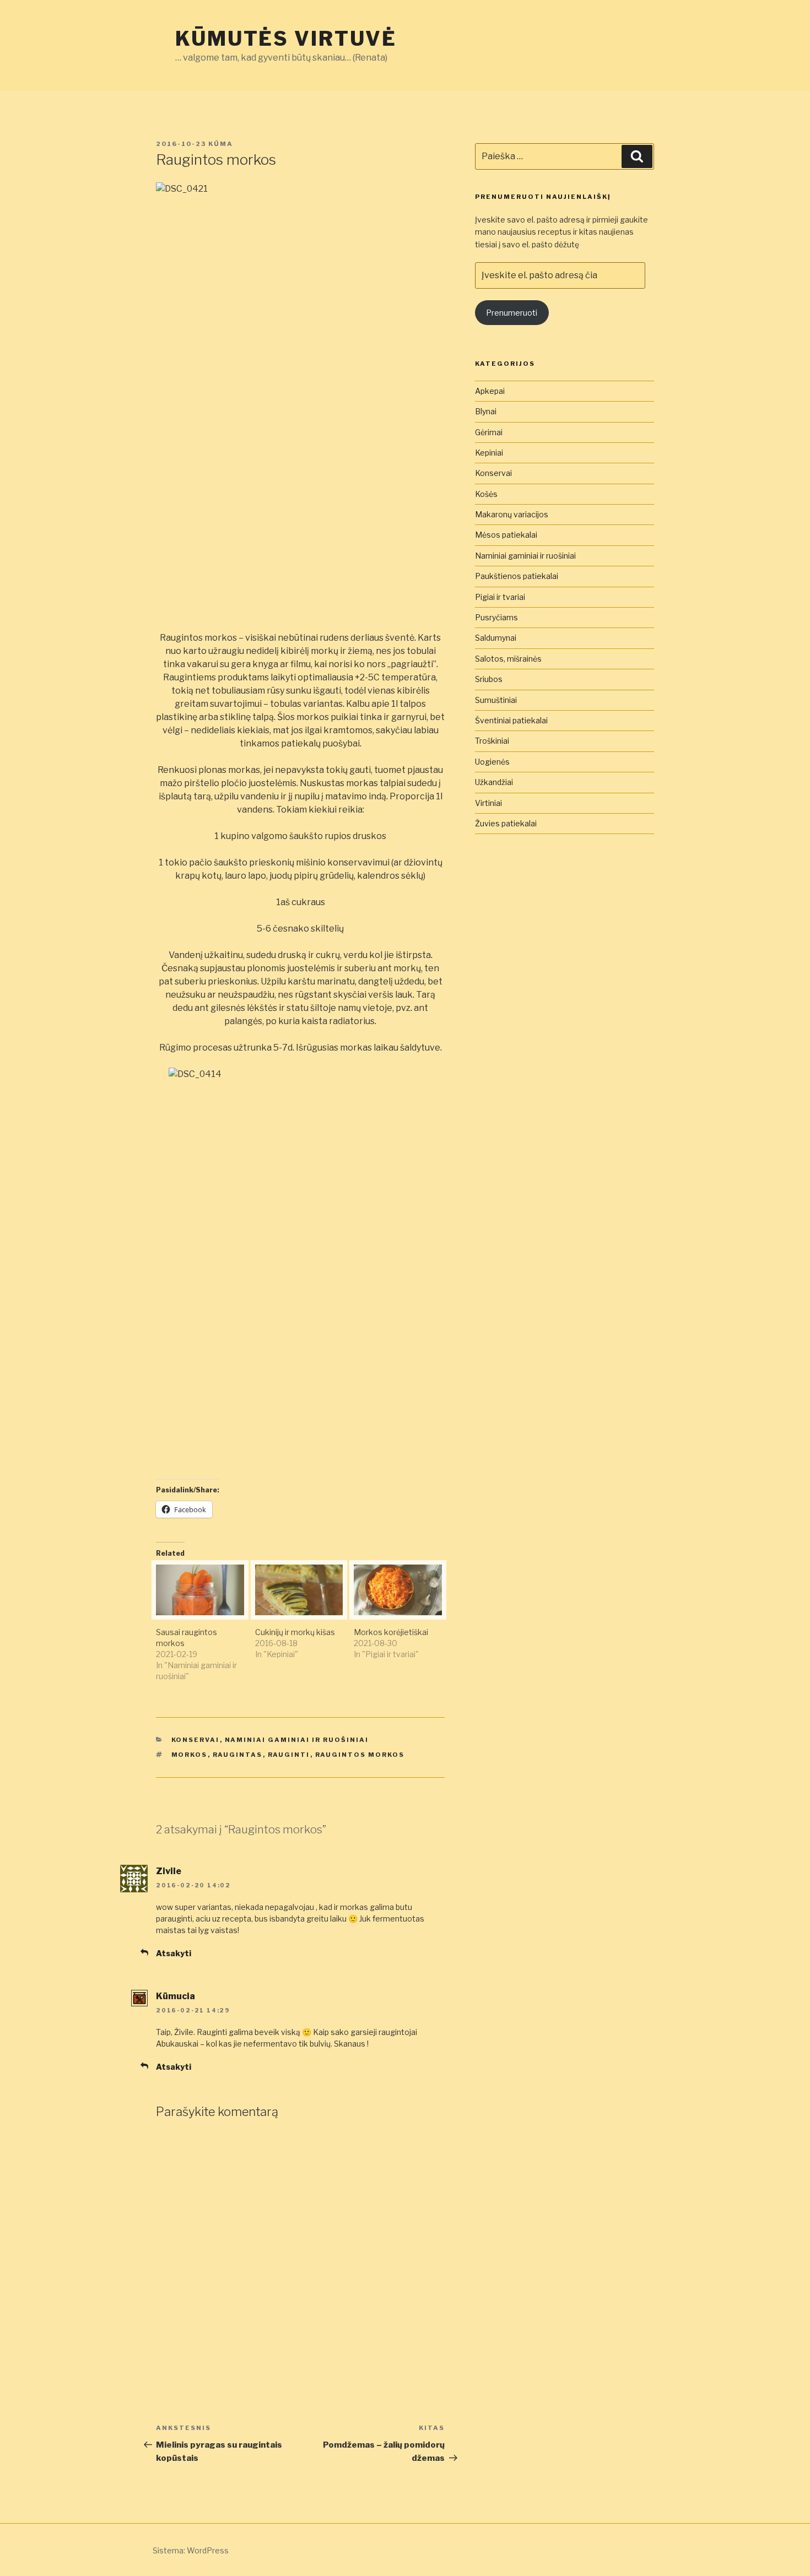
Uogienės (492, 762)
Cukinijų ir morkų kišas (295, 1632)
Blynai (486, 411)
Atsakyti (174, 1953)
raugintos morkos (360, 1755)
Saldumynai (496, 638)
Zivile (169, 1871)
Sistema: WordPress (191, 2550)
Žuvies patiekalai (506, 823)
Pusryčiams (496, 617)
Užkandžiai (494, 782)
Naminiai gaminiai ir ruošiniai (297, 1740)
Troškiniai (492, 741)
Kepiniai (489, 453)
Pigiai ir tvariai (500, 597)
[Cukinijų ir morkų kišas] (299, 1590)
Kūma (221, 144)
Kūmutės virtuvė (286, 39)
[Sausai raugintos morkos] (200, 1590)
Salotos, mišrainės (508, 659)
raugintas (238, 1755)
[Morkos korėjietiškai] (398, 1590)
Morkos (190, 1755)
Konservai (196, 1740)
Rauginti (289, 1755)
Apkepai (490, 391)
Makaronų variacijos (512, 514)
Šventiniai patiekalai (511, 720)
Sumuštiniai (496, 700)
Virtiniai (488, 803)
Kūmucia (175, 1996)
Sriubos (489, 679)
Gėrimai (489, 432)
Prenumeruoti (512, 313)
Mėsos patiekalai (506, 535)
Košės (486, 494)
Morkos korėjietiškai (391, 1632)
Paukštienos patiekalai (517, 576)
